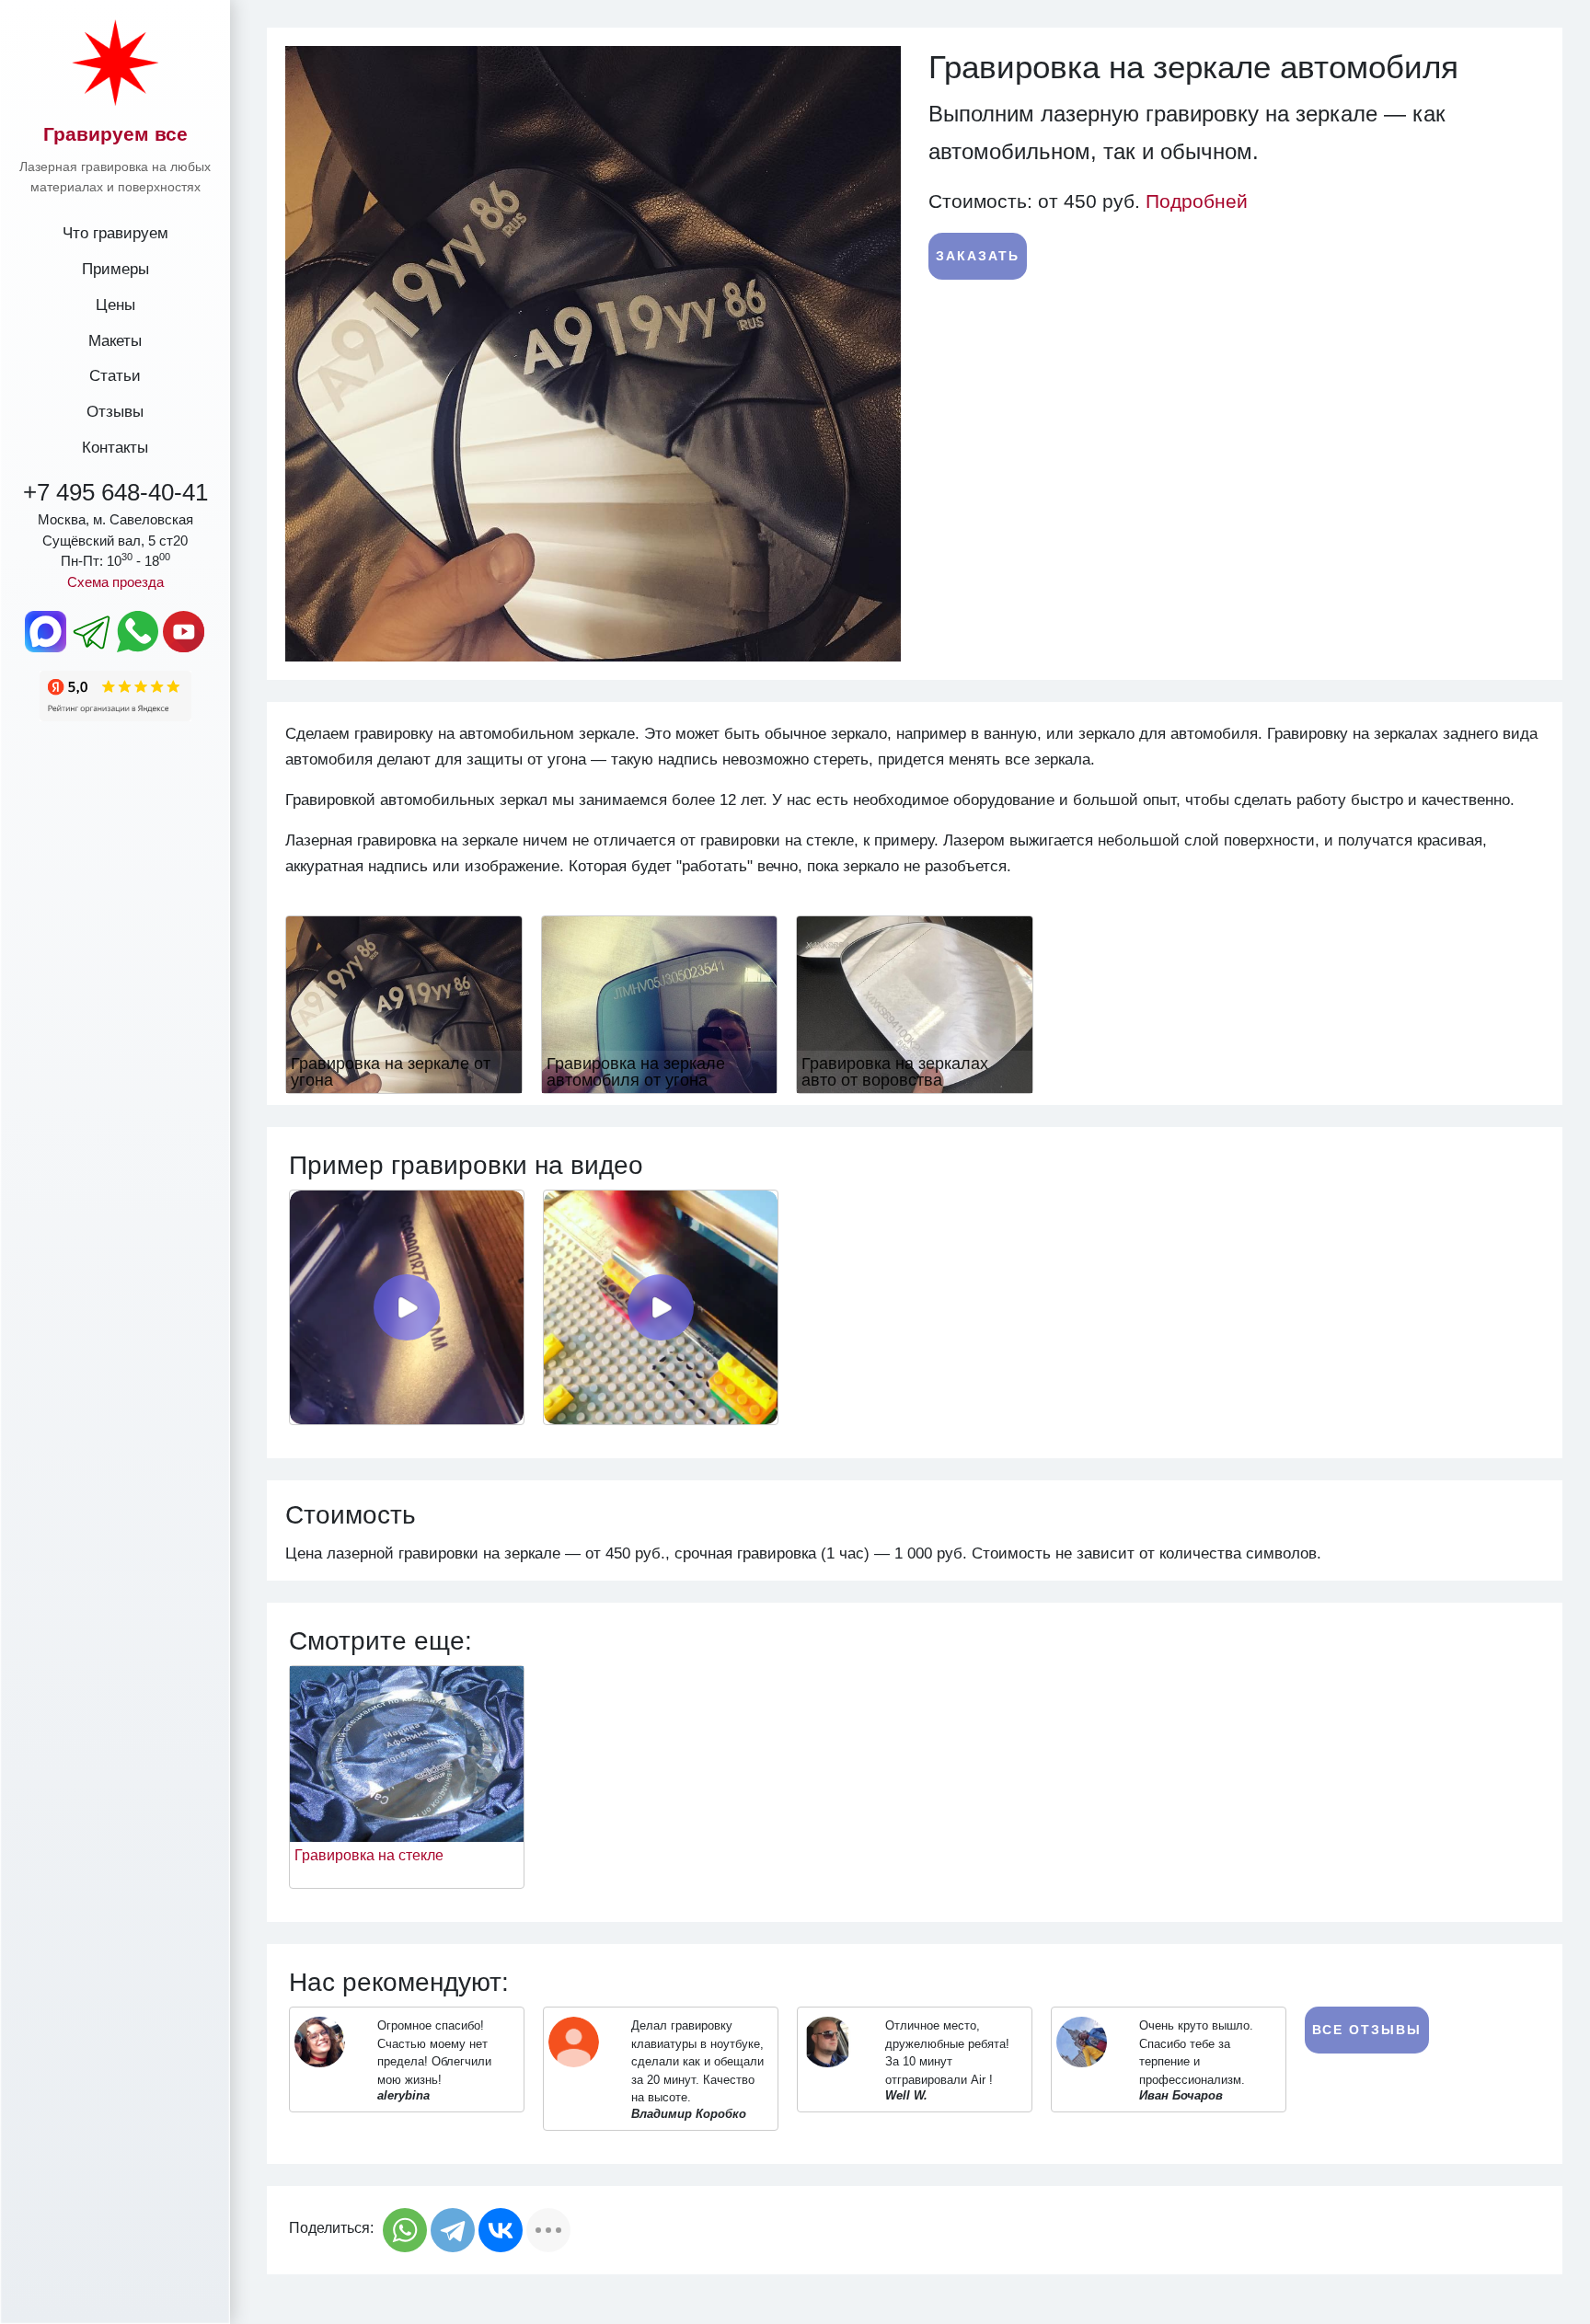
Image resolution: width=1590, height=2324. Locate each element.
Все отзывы (1367, 2030)
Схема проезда (115, 582)
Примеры (115, 269)
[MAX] (46, 631)
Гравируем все (115, 134)
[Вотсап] (138, 631)
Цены (115, 305)
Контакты (115, 447)
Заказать (978, 256)
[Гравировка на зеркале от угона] (404, 1003)
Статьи (115, 375)
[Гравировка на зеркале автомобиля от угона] (660, 1003)
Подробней (1197, 201)
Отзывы (115, 411)
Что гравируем (115, 233)
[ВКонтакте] (501, 2230)
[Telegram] (453, 2230)
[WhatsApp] (405, 2230)
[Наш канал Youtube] (184, 631)
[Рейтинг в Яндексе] (115, 695)
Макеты (115, 340)
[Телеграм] (92, 631)
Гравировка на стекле (369, 1855)
